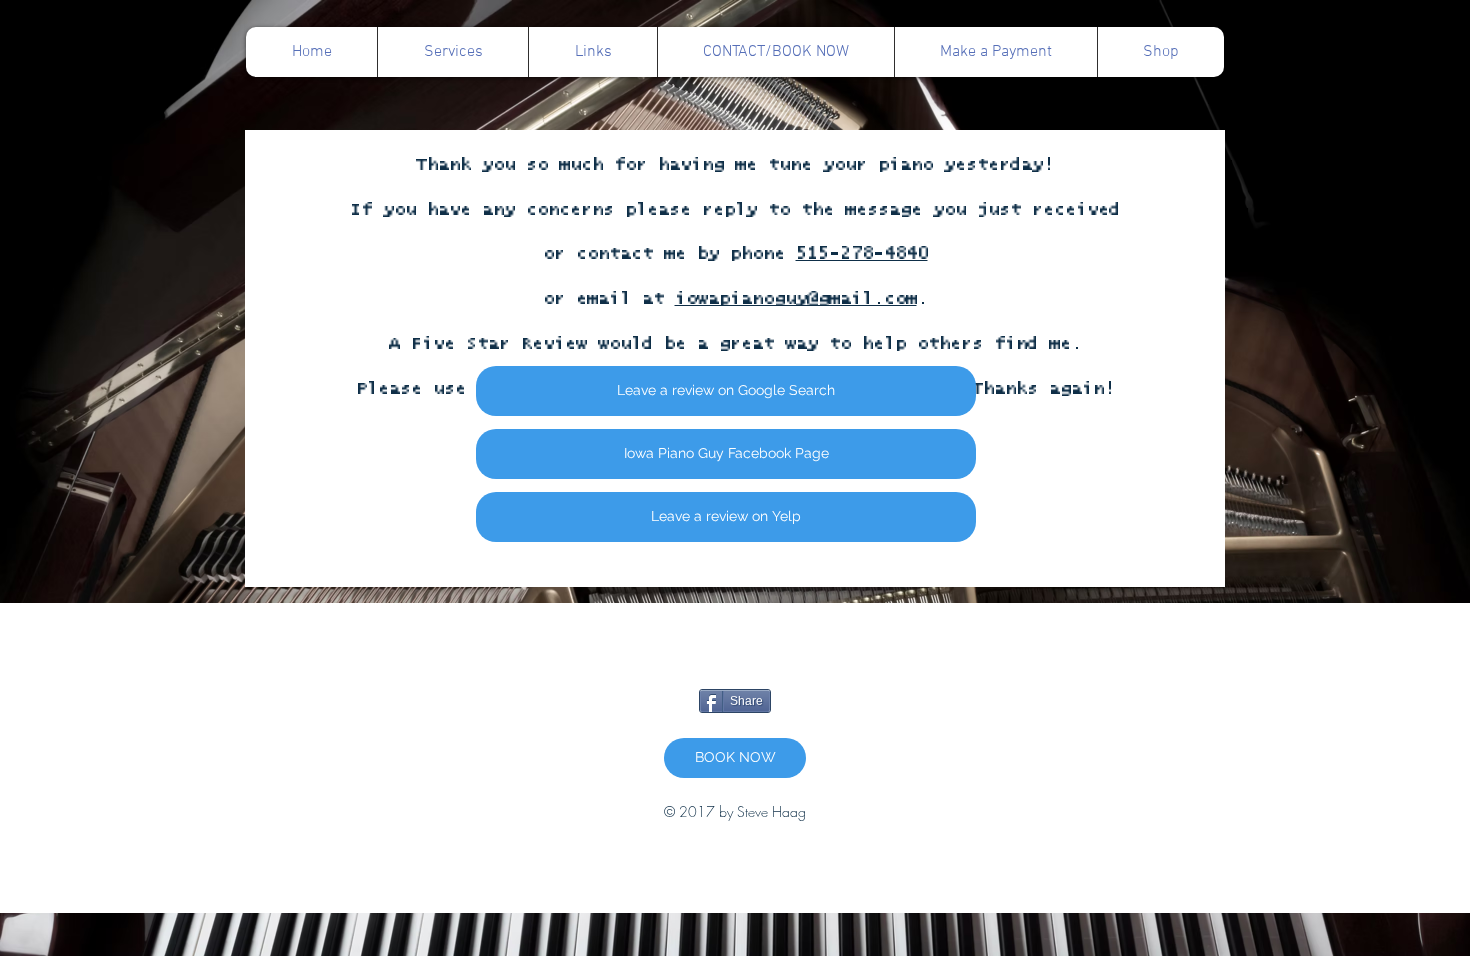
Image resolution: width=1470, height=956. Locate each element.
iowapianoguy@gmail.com (796, 299)
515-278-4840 (862, 254)
